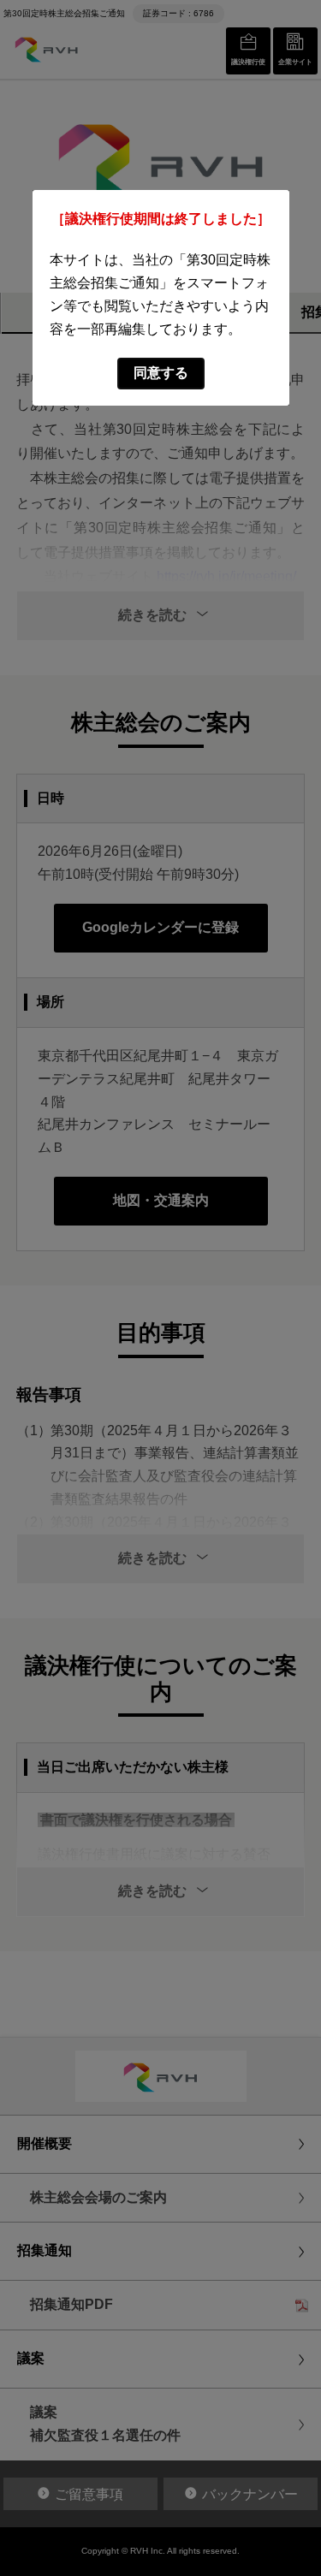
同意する (161, 373)
